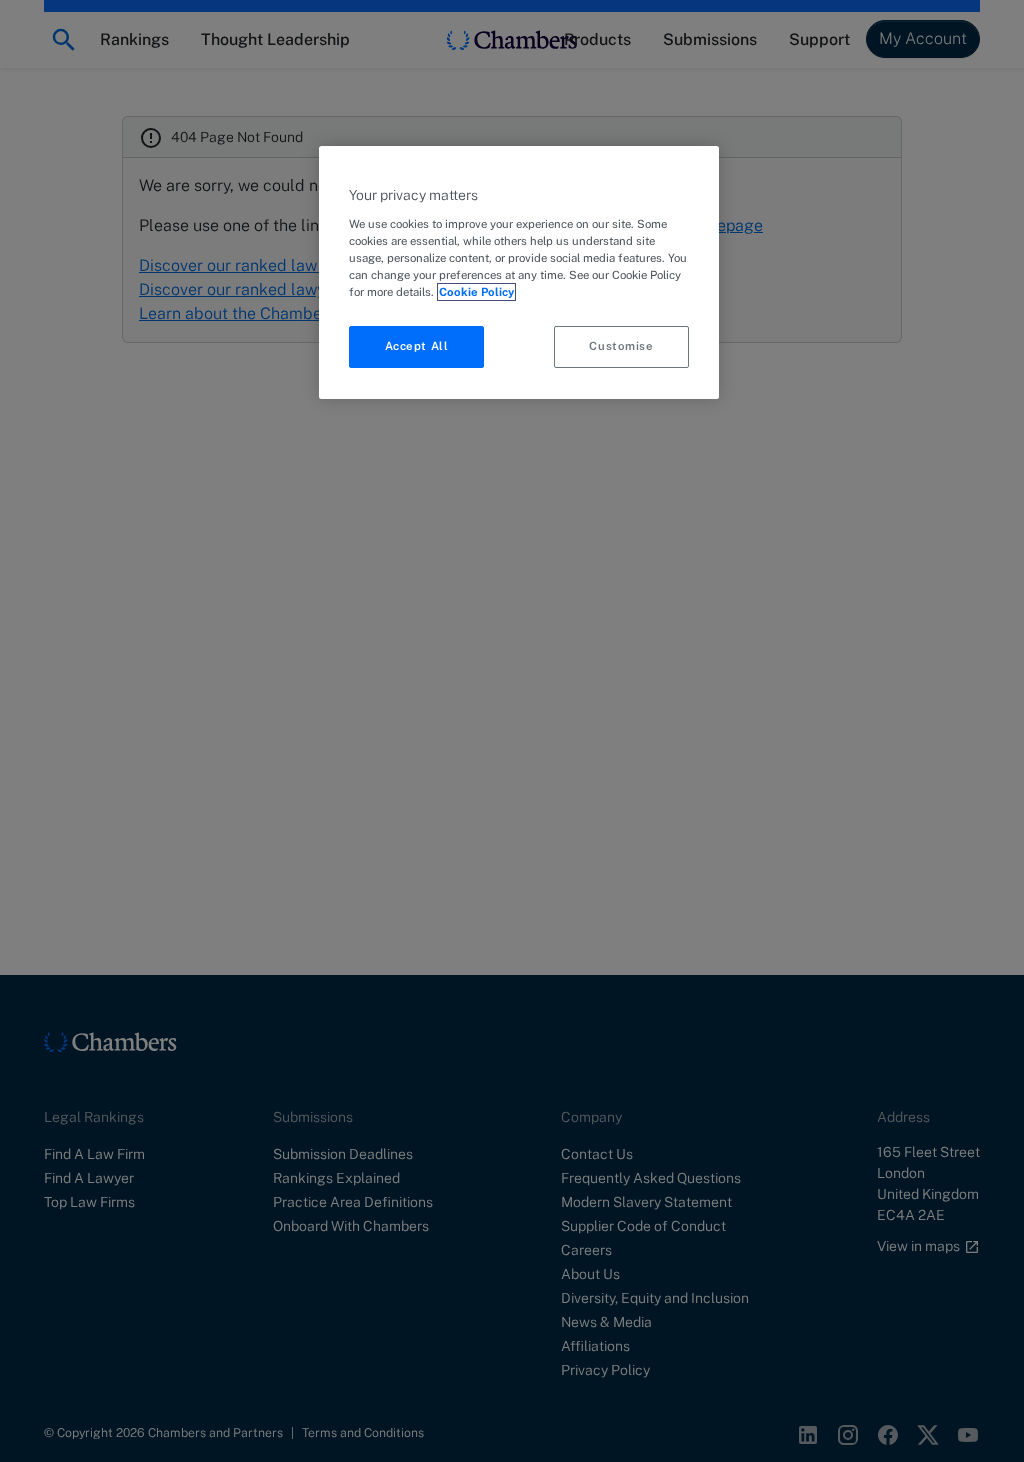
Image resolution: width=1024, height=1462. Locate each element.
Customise (621, 346)
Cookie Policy (476, 292)
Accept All (417, 346)
